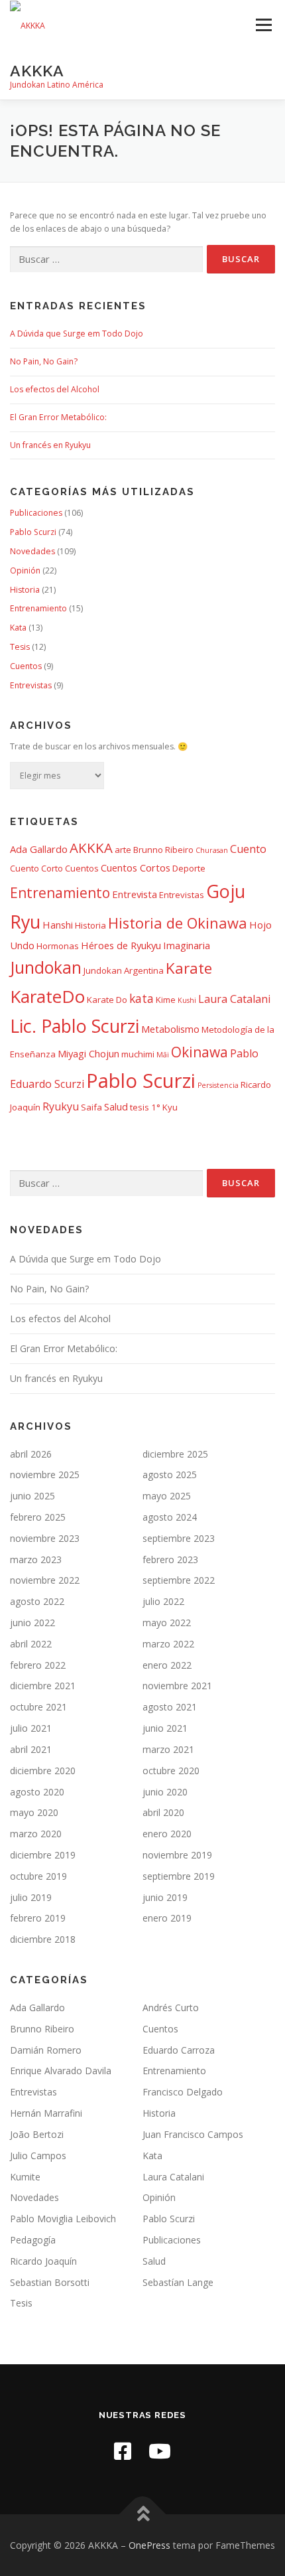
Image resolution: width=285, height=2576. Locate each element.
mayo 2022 (167, 1623)
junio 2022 (32, 1623)
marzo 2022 (168, 1644)
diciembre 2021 (43, 1686)
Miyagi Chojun (88, 1053)
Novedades (32, 551)
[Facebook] (123, 2451)
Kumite (25, 2177)
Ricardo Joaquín (43, 2261)
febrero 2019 (38, 1918)
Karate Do (107, 1000)
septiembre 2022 (179, 1580)
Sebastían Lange (178, 2282)
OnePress (149, 2545)
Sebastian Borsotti (50, 2282)
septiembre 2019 (179, 1876)
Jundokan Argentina (124, 970)
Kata (18, 628)
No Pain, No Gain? (44, 361)
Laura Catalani (234, 999)
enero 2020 (167, 1834)
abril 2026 (31, 1454)
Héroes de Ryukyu (121, 945)
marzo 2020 (36, 1834)
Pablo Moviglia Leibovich (63, 2219)
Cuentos (26, 666)
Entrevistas (31, 685)
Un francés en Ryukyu (50, 445)
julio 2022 (163, 1601)
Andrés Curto (171, 2008)
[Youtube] (160, 2451)
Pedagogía (33, 2240)
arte (123, 850)
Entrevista (135, 894)
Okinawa (199, 1052)
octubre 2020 (171, 1771)
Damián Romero (46, 2050)
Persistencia (218, 1085)
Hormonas (58, 946)
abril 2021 (31, 1749)
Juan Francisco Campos (193, 2134)
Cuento (248, 849)
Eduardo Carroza (179, 2050)
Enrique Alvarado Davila (61, 2071)
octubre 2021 (38, 1707)
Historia (25, 590)
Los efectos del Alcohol (55, 389)
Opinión (25, 570)
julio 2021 (31, 1728)
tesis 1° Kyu (154, 1107)
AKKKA (37, 70)
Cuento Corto (36, 868)
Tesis (20, 647)
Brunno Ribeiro (163, 850)
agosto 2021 (170, 1707)
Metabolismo (170, 1029)
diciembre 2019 (43, 1855)
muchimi (138, 1054)
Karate (189, 968)
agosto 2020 (37, 1792)
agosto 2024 (170, 1517)
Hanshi (58, 925)
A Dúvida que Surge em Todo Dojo (77, 334)
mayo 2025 (167, 1496)
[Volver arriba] (143, 2514)
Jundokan (46, 967)
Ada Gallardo (39, 849)
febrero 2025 (38, 1517)
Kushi (187, 1000)
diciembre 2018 (43, 1939)
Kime (166, 1000)
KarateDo (47, 996)
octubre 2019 (38, 1876)
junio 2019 (165, 1897)
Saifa (91, 1107)
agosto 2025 (170, 1475)
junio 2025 (32, 1496)
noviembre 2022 (45, 1580)
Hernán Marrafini (46, 2113)
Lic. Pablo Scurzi (75, 1026)
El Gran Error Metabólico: (58, 417)
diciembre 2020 (43, 1771)
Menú (263, 25)
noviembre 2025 (45, 1475)
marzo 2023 (36, 1559)
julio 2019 (31, 1897)
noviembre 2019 (177, 1855)
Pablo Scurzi (33, 532)
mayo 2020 (34, 1812)
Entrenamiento (38, 608)
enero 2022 (167, 1665)
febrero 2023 (170, 1559)
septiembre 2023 (179, 1538)
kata (142, 998)
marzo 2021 (168, 1749)
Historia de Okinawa (178, 923)
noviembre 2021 (177, 1686)
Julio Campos (38, 2156)
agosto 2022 (37, 1601)
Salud (116, 1106)
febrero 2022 (38, 1665)
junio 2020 (165, 1792)
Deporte (189, 868)
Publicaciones (36, 513)
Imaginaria (187, 945)
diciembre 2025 (175, 1454)
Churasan (212, 850)
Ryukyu (61, 1106)
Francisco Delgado (183, 2092)
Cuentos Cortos (136, 868)
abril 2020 (163, 1812)
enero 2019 (167, 1918)
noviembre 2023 (45, 1538)
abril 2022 (31, 1644)
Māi (163, 1055)
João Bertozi (37, 2134)
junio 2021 (165, 1728)
